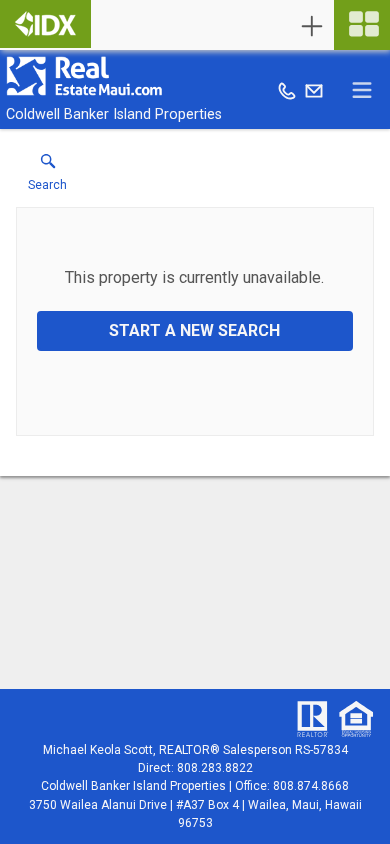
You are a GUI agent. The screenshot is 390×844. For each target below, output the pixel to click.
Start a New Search (194, 330)
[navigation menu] (362, 25)
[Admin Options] (312, 26)
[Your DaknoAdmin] (45, 24)
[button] (47, 177)
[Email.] (314, 90)
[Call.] (287, 90)
